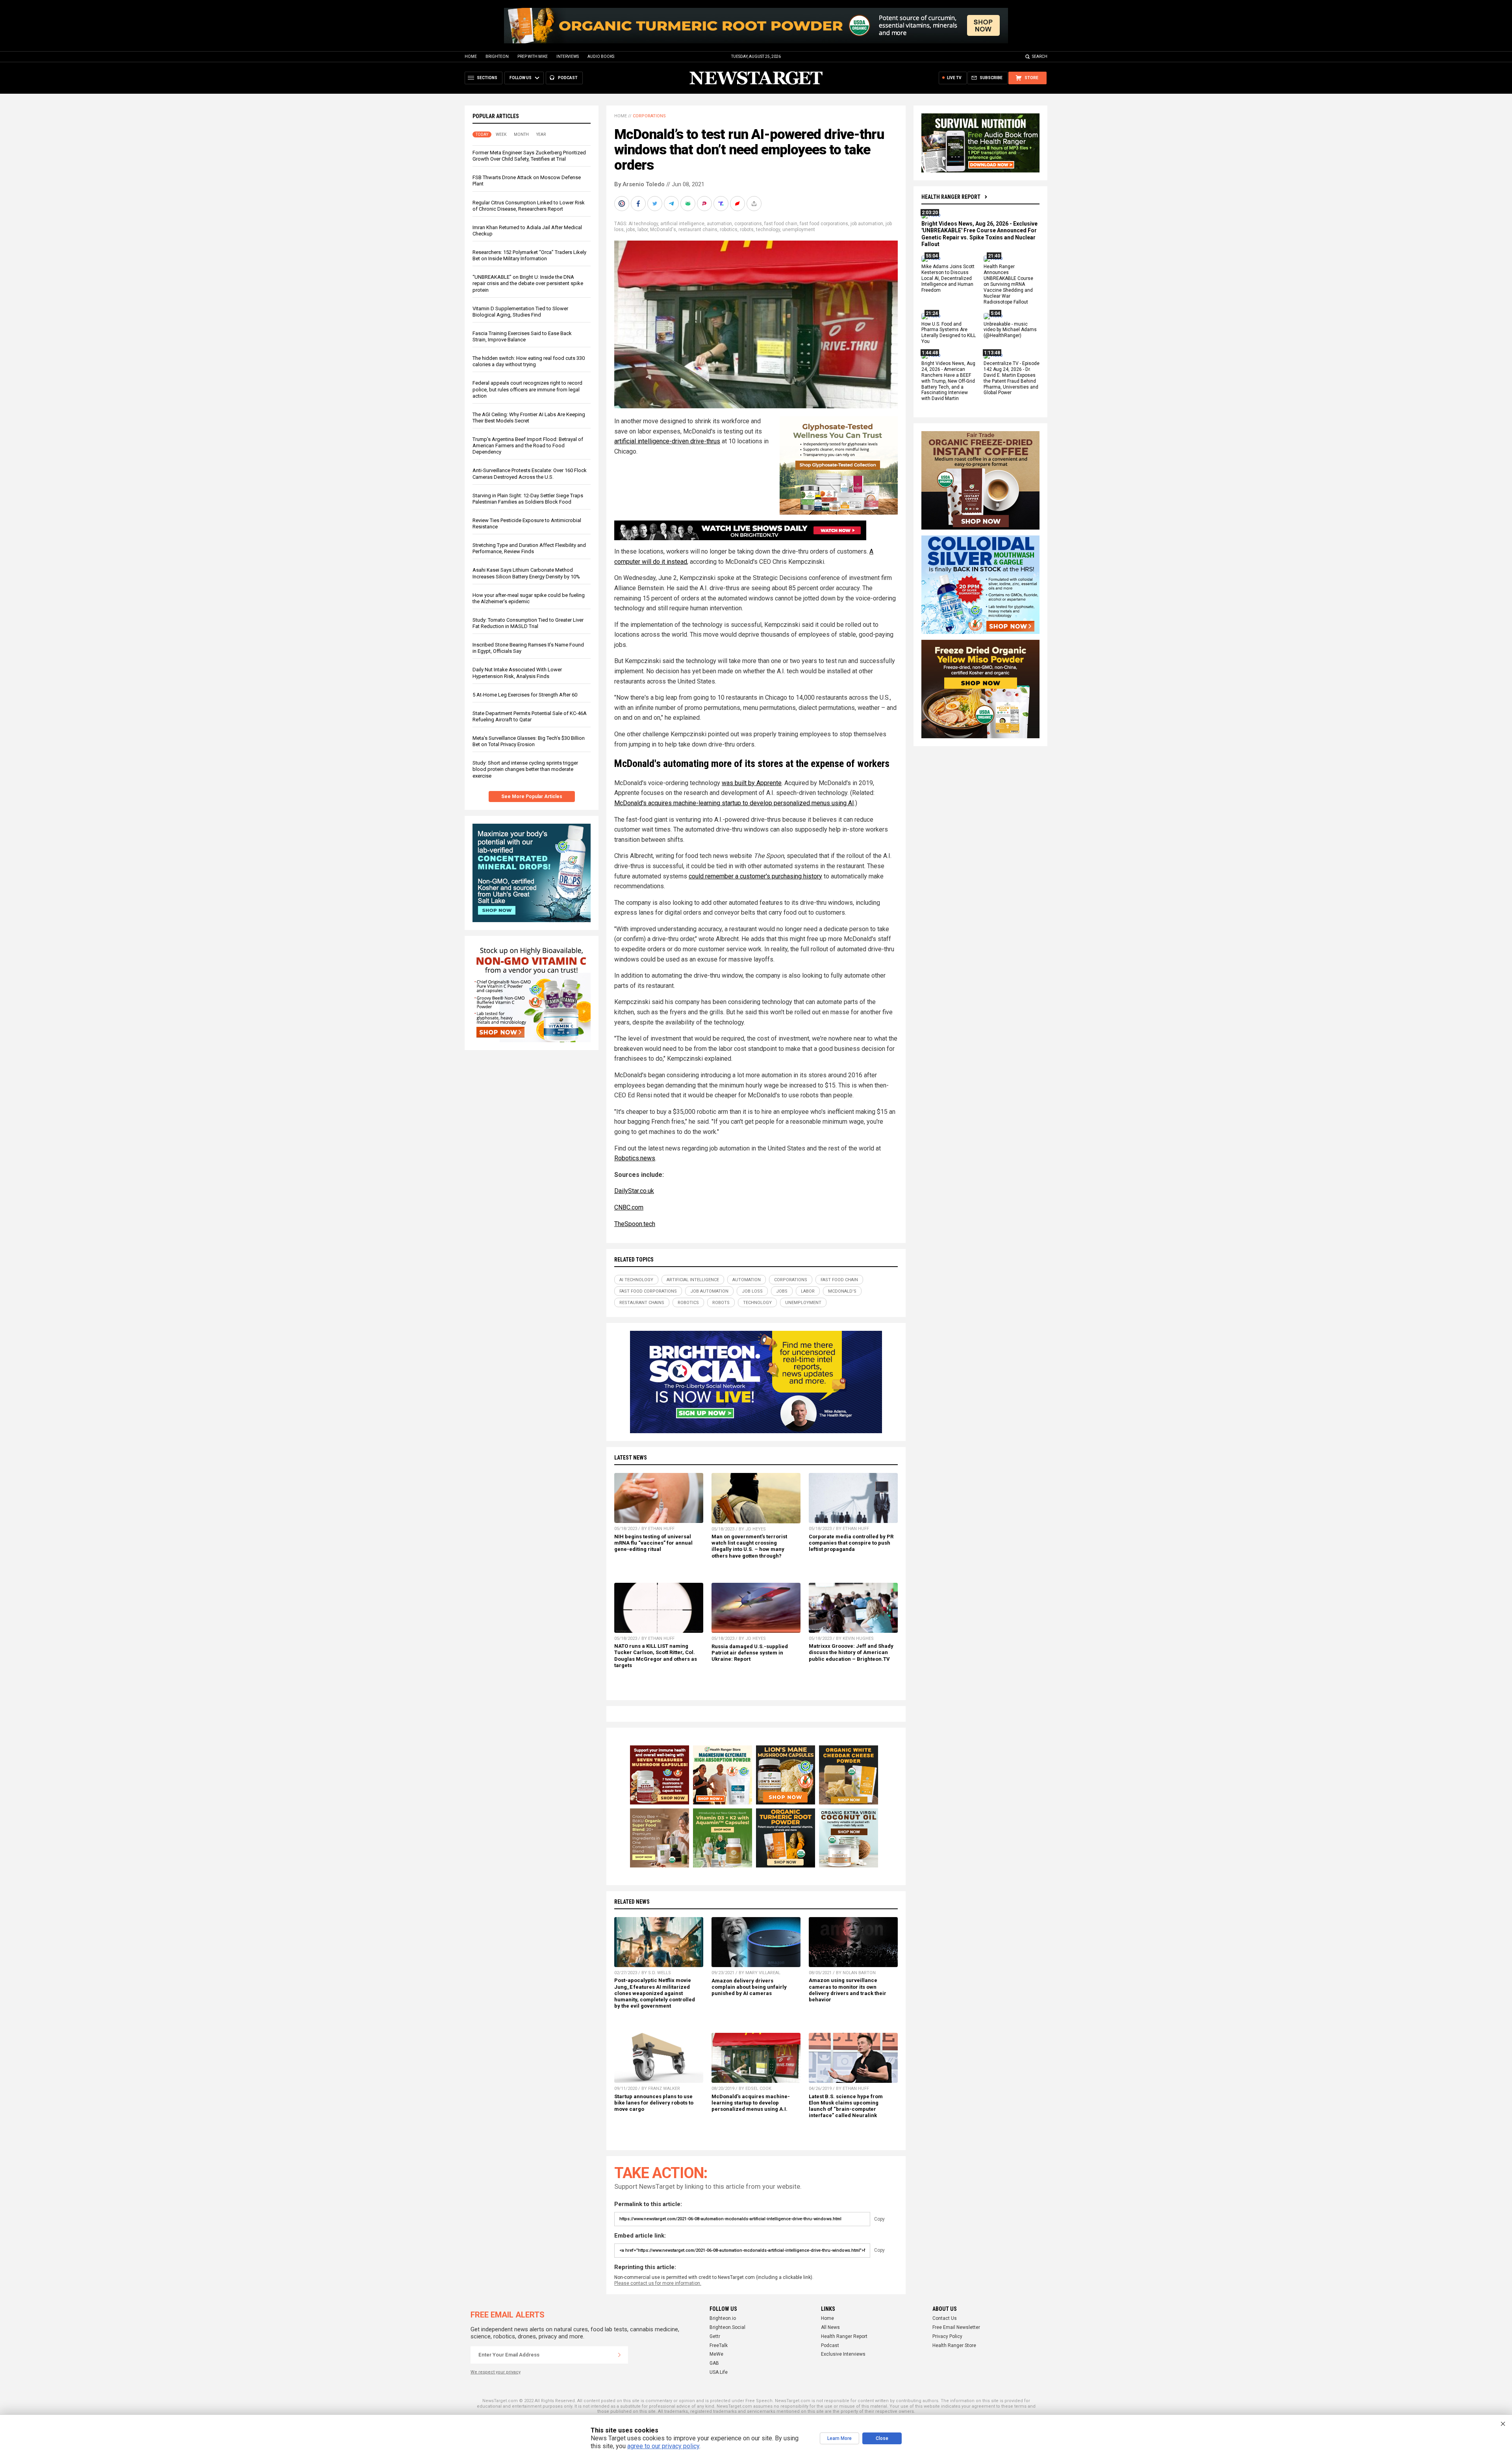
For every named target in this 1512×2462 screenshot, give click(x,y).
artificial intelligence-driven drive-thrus (667, 441)
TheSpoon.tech (635, 1224)
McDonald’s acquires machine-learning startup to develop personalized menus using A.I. (751, 2103)
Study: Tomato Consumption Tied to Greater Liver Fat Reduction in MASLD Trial (528, 623)
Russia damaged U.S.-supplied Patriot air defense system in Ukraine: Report (750, 1653)
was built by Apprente (752, 783)
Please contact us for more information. (658, 2283)
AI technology (643, 224)
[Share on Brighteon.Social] (623, 204)
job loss (752, 1291)
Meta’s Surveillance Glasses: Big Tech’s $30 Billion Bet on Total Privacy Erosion (529, 741)
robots (747, 230)
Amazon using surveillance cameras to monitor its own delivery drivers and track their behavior (848, 1990)
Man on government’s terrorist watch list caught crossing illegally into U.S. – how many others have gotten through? (749, 1546)
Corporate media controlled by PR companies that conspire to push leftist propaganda (851, 1543)
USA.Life (719, 2372)
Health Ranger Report (951, 197)
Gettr (715, 2336)
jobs (631, 230)
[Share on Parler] (705, 204)
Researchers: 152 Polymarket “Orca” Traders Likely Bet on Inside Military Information (529, 255)
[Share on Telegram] (672, 204)
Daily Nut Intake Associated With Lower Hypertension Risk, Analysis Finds (517, 673)
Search (1040, 57)
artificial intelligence (682, 224)
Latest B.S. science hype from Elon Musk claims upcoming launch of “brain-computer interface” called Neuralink (846, 2106)
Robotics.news (635, 1158)
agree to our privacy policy (663, 2446)
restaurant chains (698, 230)
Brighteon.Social (727, 2327)
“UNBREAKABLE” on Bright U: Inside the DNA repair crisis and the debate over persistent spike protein (528, 283)
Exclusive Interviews (843, 2354)
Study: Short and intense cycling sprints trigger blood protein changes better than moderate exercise (525, 769)
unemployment (799, 230)
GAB (714, 2363)
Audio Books (601, 57)
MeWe (716, 2354)
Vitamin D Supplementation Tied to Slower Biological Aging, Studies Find (520, 312)
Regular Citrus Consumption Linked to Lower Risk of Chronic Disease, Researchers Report (529, 206)
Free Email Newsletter (956, 2327)
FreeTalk (719, 2345)
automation (719, 224)
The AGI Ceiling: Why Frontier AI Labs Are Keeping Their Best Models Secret (529, 418)
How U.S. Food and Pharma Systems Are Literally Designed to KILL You (949, 333)
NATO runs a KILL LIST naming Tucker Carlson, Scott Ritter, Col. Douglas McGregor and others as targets (656, 1655)
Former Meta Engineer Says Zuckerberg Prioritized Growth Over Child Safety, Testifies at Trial (529, 156)
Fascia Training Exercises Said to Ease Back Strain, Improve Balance (522, 336)
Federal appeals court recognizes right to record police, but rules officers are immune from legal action (527, 389)
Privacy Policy (947, 2336)
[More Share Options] (755, 204)
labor (643, 230)
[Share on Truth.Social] (722, 204)
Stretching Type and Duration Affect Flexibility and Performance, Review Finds (529, 548)
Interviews (568, 57)
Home (471, 57)
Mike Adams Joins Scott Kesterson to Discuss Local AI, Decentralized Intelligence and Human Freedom (948, 279)
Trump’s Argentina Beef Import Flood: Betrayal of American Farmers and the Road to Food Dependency (528, 446)
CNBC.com (629, 1207)
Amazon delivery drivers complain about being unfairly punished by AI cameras (749, 1987)
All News (830, 2327)
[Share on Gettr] (738, 204)
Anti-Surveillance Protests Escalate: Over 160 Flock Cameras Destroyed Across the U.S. (530, 473)
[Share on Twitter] (656, 204)
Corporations (649, 116)
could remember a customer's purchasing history (755, 876)
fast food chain (781, 224)
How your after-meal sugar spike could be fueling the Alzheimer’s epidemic (529, 598)
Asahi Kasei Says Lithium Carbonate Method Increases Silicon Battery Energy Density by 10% (526, 573)
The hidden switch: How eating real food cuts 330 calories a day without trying (529, 361)
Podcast (830, 2345)
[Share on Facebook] (639, 204)
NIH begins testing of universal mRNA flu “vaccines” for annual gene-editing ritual (653, 1543)
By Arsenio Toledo (639, 184)
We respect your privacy (496, 2372)
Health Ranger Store (954, 2345)
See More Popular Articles (532, 797)
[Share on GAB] (689, 204)
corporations (748, 224)
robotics (729, 230)
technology (768, 230)
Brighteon (497, 57)
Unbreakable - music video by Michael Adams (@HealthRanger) (1010, 330)
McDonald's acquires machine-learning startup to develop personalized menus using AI (734, 803)
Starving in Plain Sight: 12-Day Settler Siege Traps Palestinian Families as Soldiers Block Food (528, 499)
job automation (867, 224)
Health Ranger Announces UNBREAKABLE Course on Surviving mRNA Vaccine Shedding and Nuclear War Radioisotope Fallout (1008, 284)
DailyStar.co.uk (634, 1191)
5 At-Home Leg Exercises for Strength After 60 (525, 695)
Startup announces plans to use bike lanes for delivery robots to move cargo (654, 2103)
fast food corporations (824, 224)
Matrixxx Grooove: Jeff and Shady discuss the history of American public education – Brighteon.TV (851, 1652)
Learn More (839, 2438)
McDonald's (663, 230)
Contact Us (945, 2318)
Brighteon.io (723, 2318)
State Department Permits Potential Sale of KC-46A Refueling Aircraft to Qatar (530, 716)
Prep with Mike (533, 57)
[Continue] (619, 2355)
